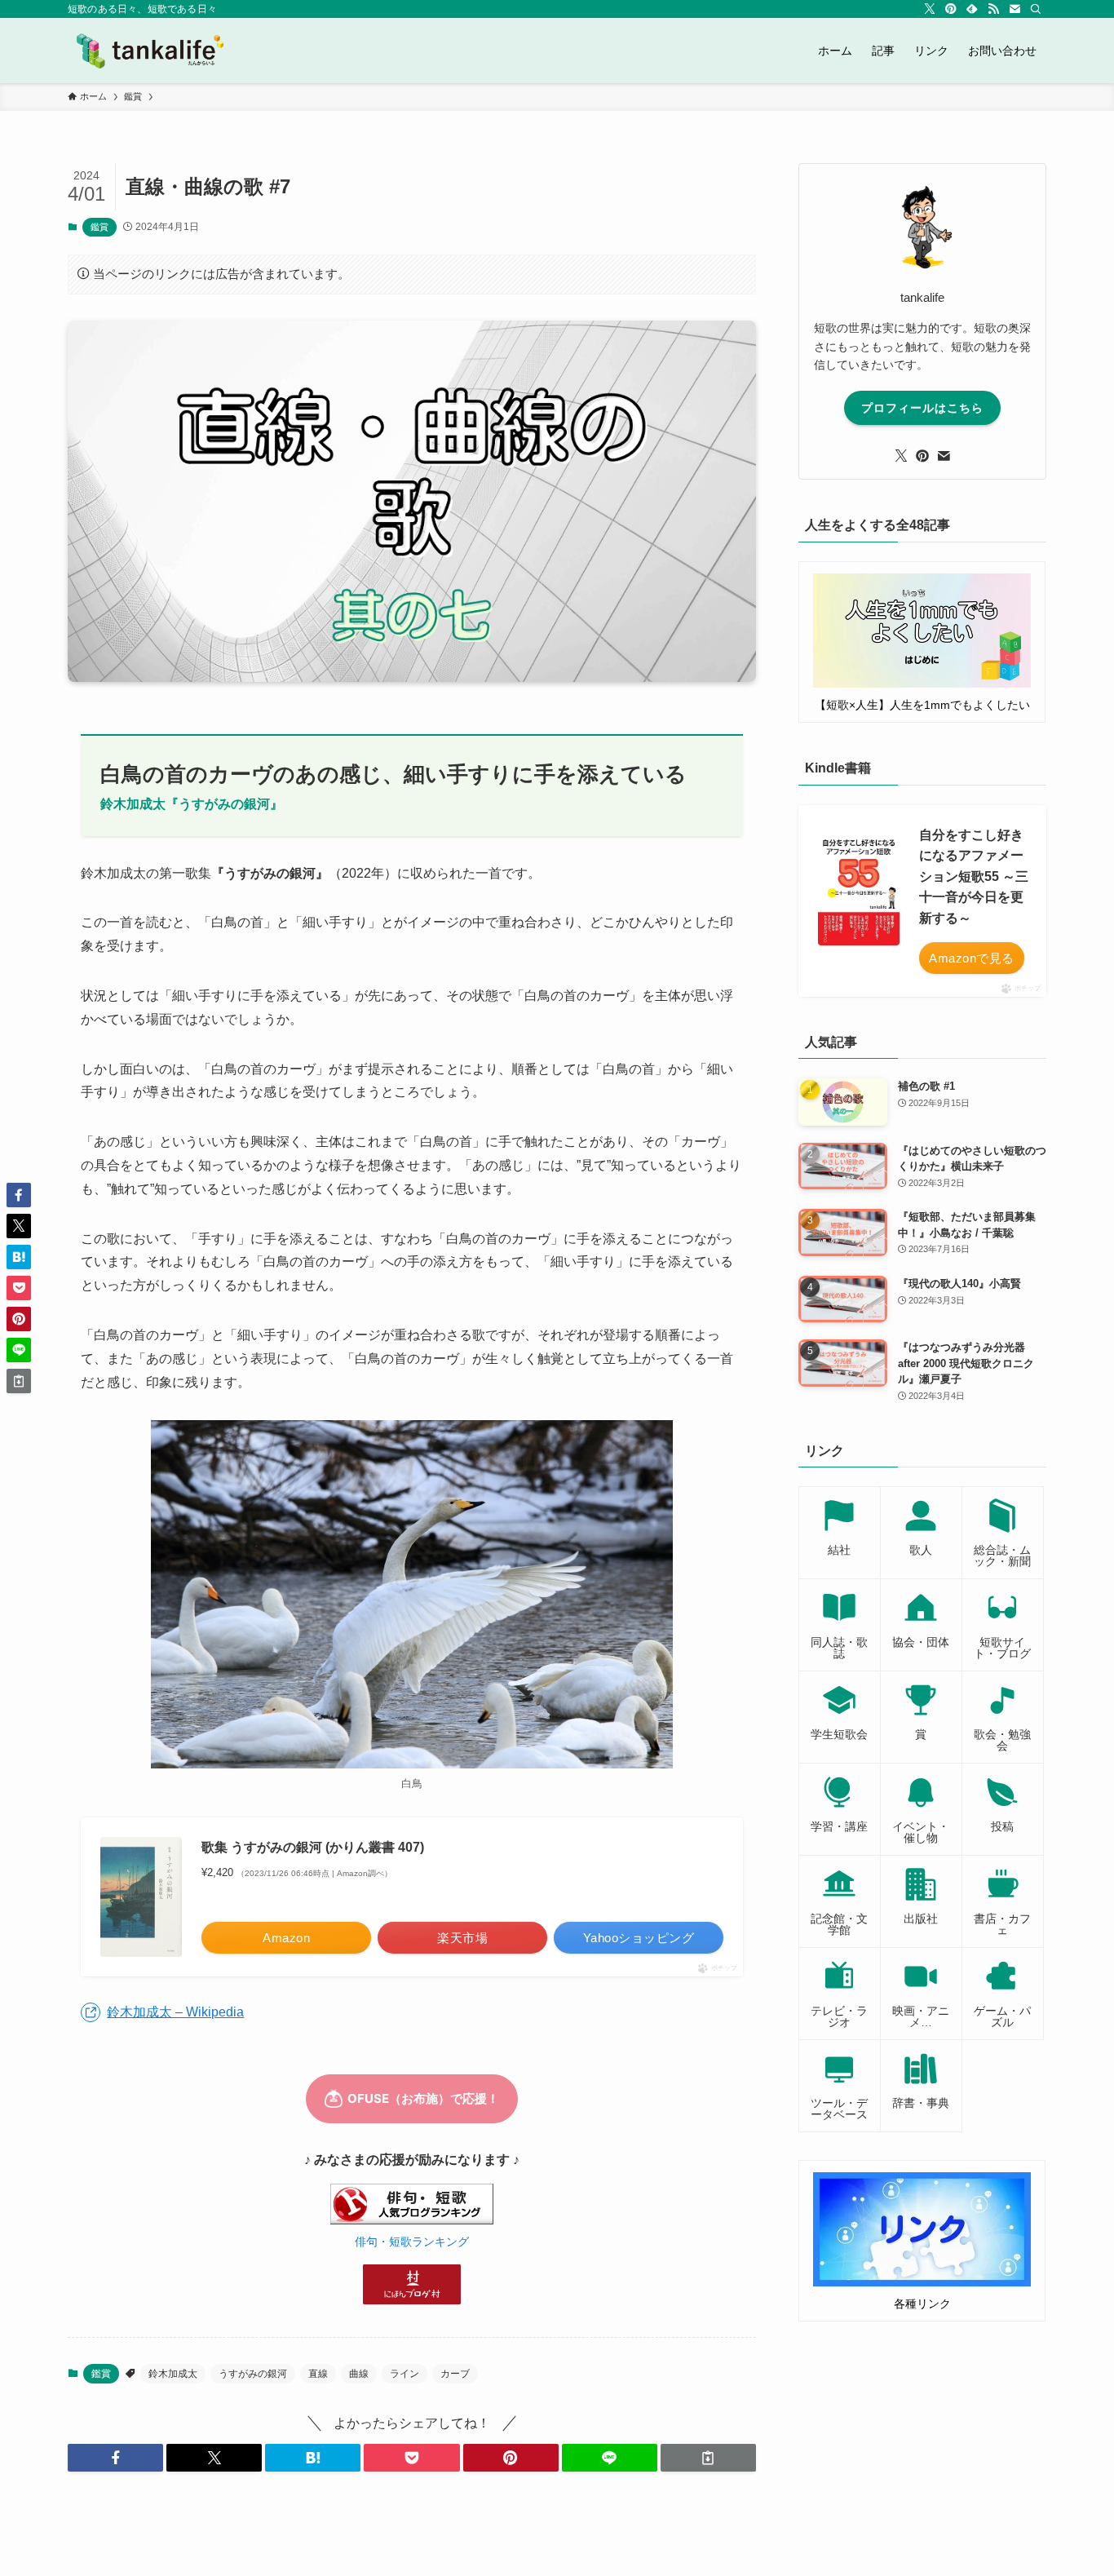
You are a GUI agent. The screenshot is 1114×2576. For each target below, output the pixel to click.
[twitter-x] (930, 9)
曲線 (359, 2374)
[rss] (993, 9)
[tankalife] (157, 51)
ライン (404, 2374)
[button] (115, 2458)
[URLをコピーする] (708, 2458)
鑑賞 (99, 227)
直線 (318, 2374)
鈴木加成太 (173, 2374)
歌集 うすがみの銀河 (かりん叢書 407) (313, 1847)
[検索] (1036, 9)
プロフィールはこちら (922, 408)
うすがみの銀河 (253, 2374)
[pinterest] (951, 9)
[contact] (1015, 9)
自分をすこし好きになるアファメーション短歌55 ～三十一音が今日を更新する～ (974, 876)
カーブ (455, 2374)
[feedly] (972, 9)
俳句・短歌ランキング (412, 2242)
